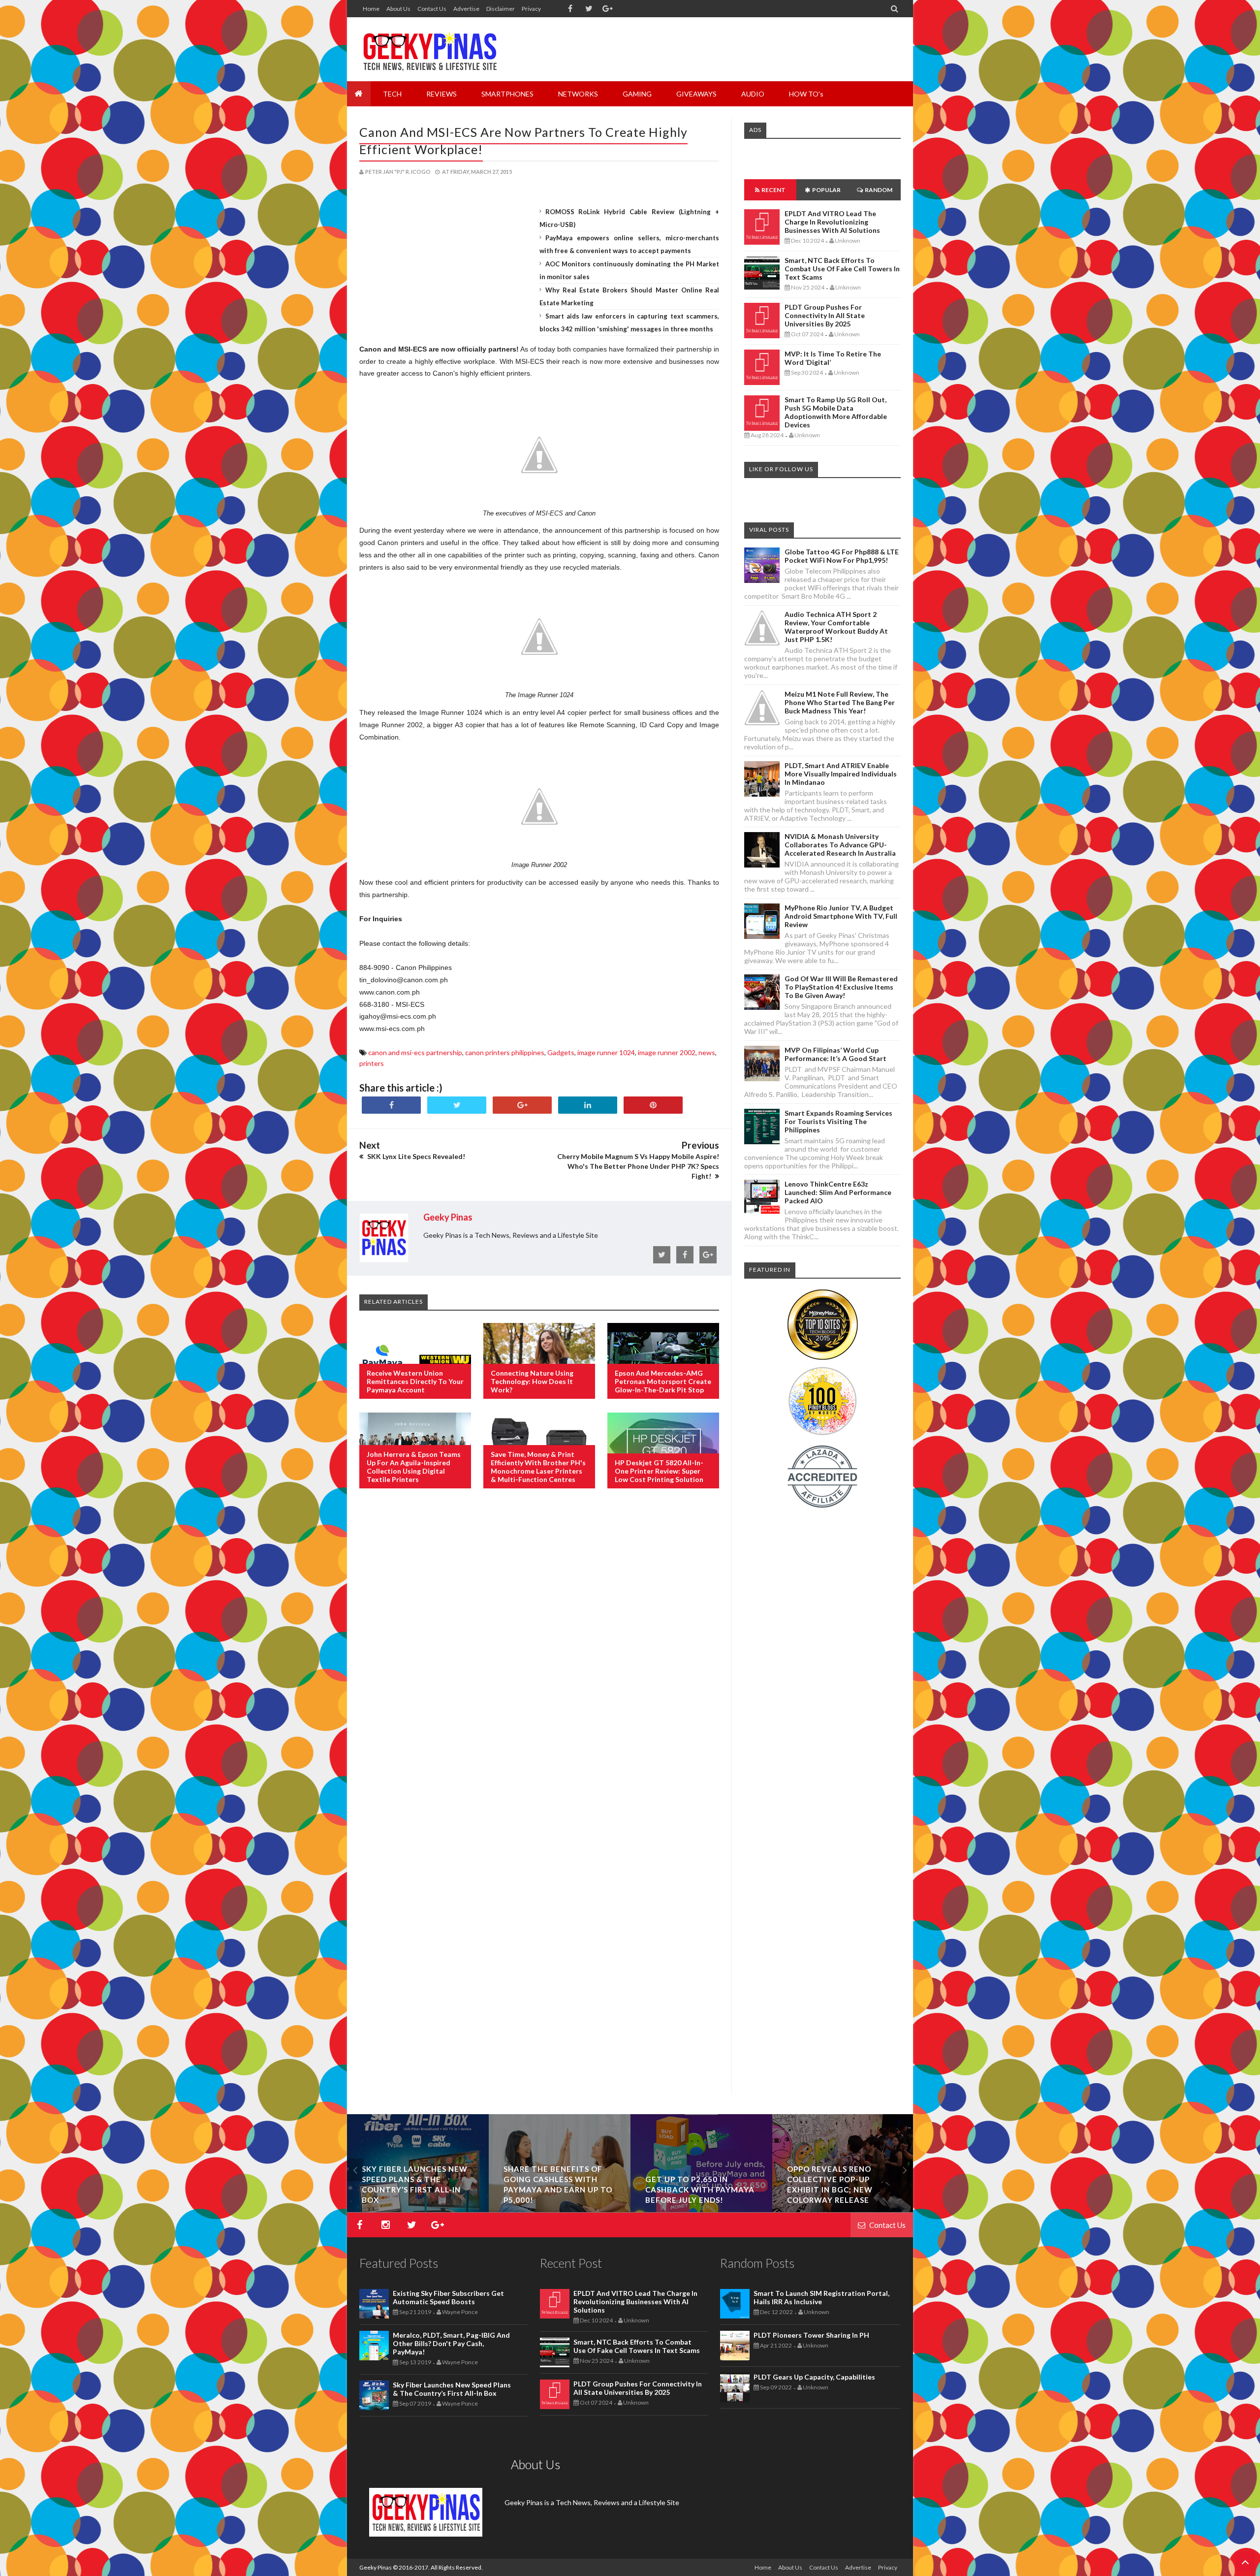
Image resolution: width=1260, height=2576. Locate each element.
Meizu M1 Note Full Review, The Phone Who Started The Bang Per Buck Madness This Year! (840, 702)
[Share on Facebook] (391, 1105)
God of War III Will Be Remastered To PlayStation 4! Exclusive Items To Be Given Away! (841, 987)
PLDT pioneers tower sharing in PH (811, 2335)
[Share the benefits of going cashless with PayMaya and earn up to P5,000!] (560, 2209)
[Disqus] (539, 1656)
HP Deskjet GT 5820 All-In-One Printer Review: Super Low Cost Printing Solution (659, 1471)
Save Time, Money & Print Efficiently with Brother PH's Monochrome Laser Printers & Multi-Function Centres (538, 1467)
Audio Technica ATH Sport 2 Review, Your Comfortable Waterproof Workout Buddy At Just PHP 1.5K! (836, 627)
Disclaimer (501, 9)
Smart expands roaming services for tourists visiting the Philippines (838, 1121)
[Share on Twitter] (457, 1105)
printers (372, 1063)
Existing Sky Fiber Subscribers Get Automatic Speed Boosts (448, 2297)
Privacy (531, 9)
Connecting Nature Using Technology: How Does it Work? (532, 1381)
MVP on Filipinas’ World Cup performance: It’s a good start (835, 1054)
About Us (398, 9)
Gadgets (561, 1052)
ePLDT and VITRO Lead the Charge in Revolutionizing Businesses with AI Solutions (832, 222)
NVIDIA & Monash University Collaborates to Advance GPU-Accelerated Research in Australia (840, 845)
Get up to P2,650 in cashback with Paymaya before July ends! (700, 2190)
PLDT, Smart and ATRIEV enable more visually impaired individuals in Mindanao (841, 774)
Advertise (466, 9)
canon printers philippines (505, 1052)
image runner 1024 (606, 1052)
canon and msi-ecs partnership (415, 1052)
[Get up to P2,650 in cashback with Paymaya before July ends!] (701, 2209)
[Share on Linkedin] (588, 1105)
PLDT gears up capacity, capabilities (814, 2377)
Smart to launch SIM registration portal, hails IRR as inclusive (821, 2297)
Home (371, 9)
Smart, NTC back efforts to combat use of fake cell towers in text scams (842, 269)
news (707, 1052)
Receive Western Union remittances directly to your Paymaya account (415, 1381)
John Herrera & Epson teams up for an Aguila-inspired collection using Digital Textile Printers (414, 1467)
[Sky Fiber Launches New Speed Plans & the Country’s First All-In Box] (418, 2209)
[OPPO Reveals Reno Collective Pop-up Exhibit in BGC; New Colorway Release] (843, 2209)
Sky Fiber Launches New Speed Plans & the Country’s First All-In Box (452, 2389)
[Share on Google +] (522, 1105)
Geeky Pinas (376, 2567)
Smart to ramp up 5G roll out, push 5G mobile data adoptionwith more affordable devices (836, 412)
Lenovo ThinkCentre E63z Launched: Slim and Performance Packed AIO (838, 1192)
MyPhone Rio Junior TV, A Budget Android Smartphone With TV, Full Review (841, 916)
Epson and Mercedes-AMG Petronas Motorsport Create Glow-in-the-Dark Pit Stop (663, 1381)
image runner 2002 (667, 1052)
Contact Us (432, 9)
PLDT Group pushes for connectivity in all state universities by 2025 (825, 315)
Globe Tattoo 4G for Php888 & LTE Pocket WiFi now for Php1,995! (842, 556)
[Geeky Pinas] (429, 49)
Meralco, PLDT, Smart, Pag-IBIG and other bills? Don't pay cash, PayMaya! (451, 2343)
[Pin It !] (653, 1105)
